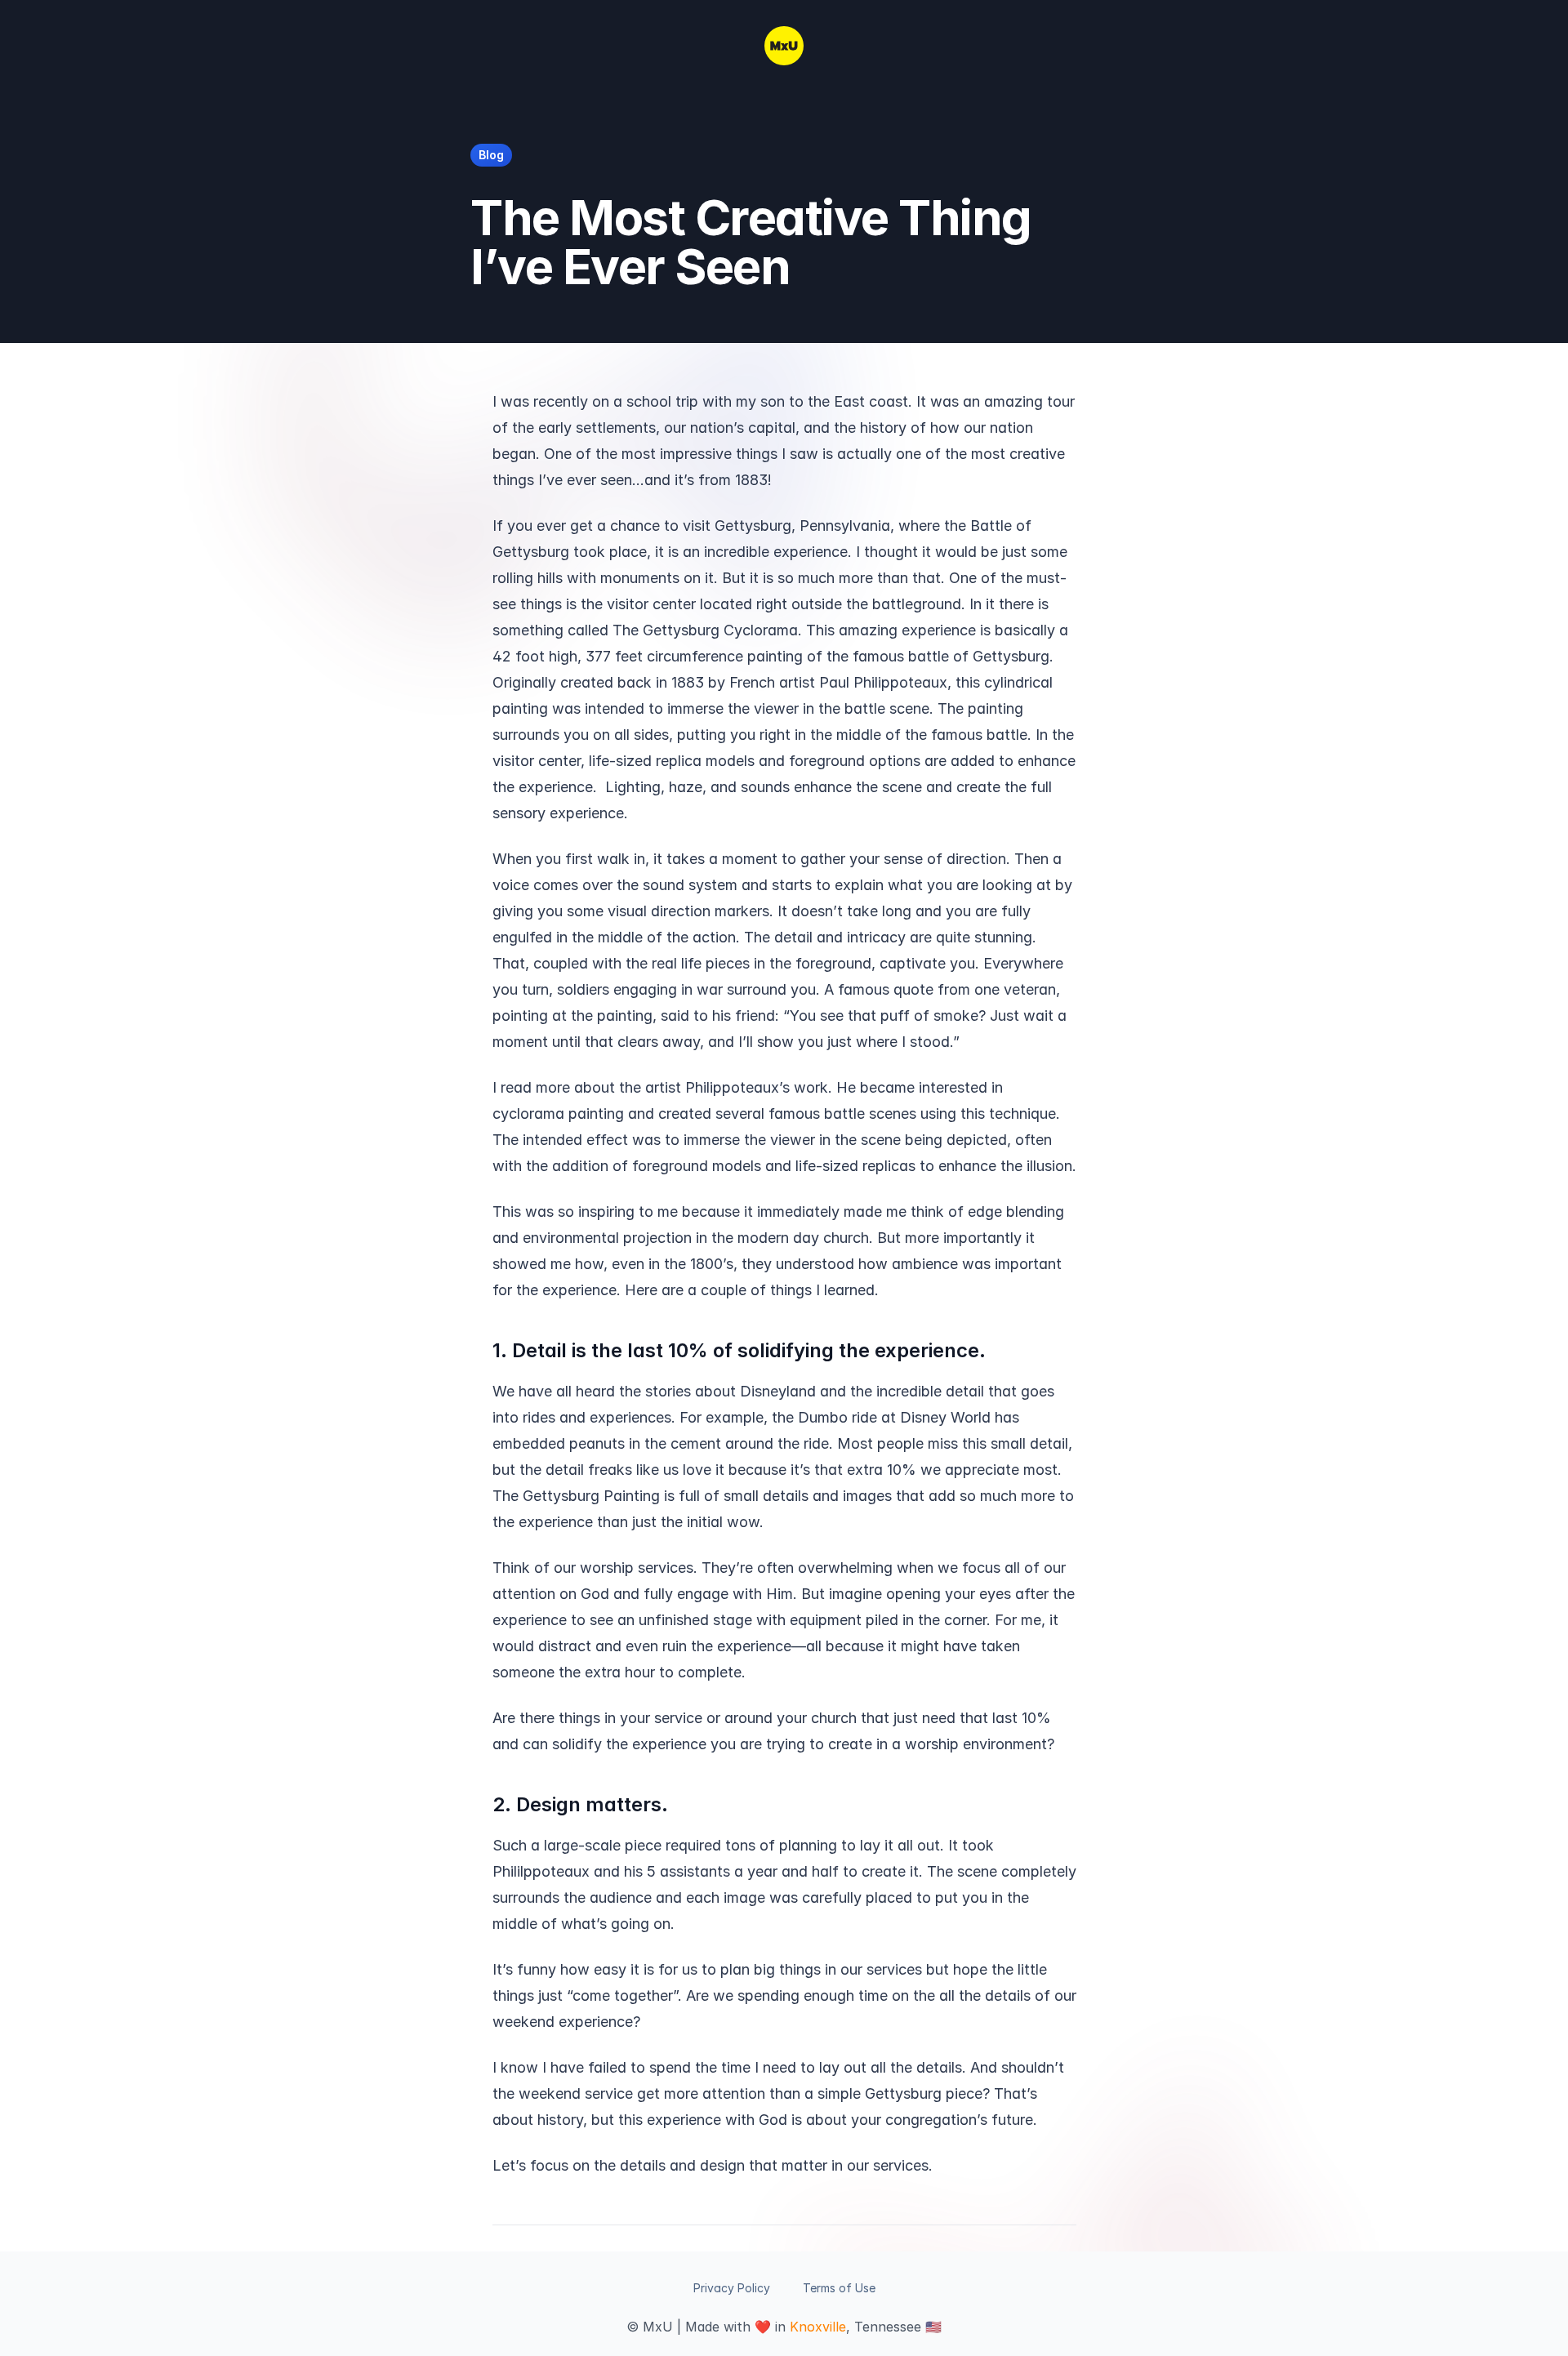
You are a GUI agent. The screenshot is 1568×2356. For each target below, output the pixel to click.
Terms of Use (839, 2288)
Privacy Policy (732, 2288)
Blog (491, 155)
